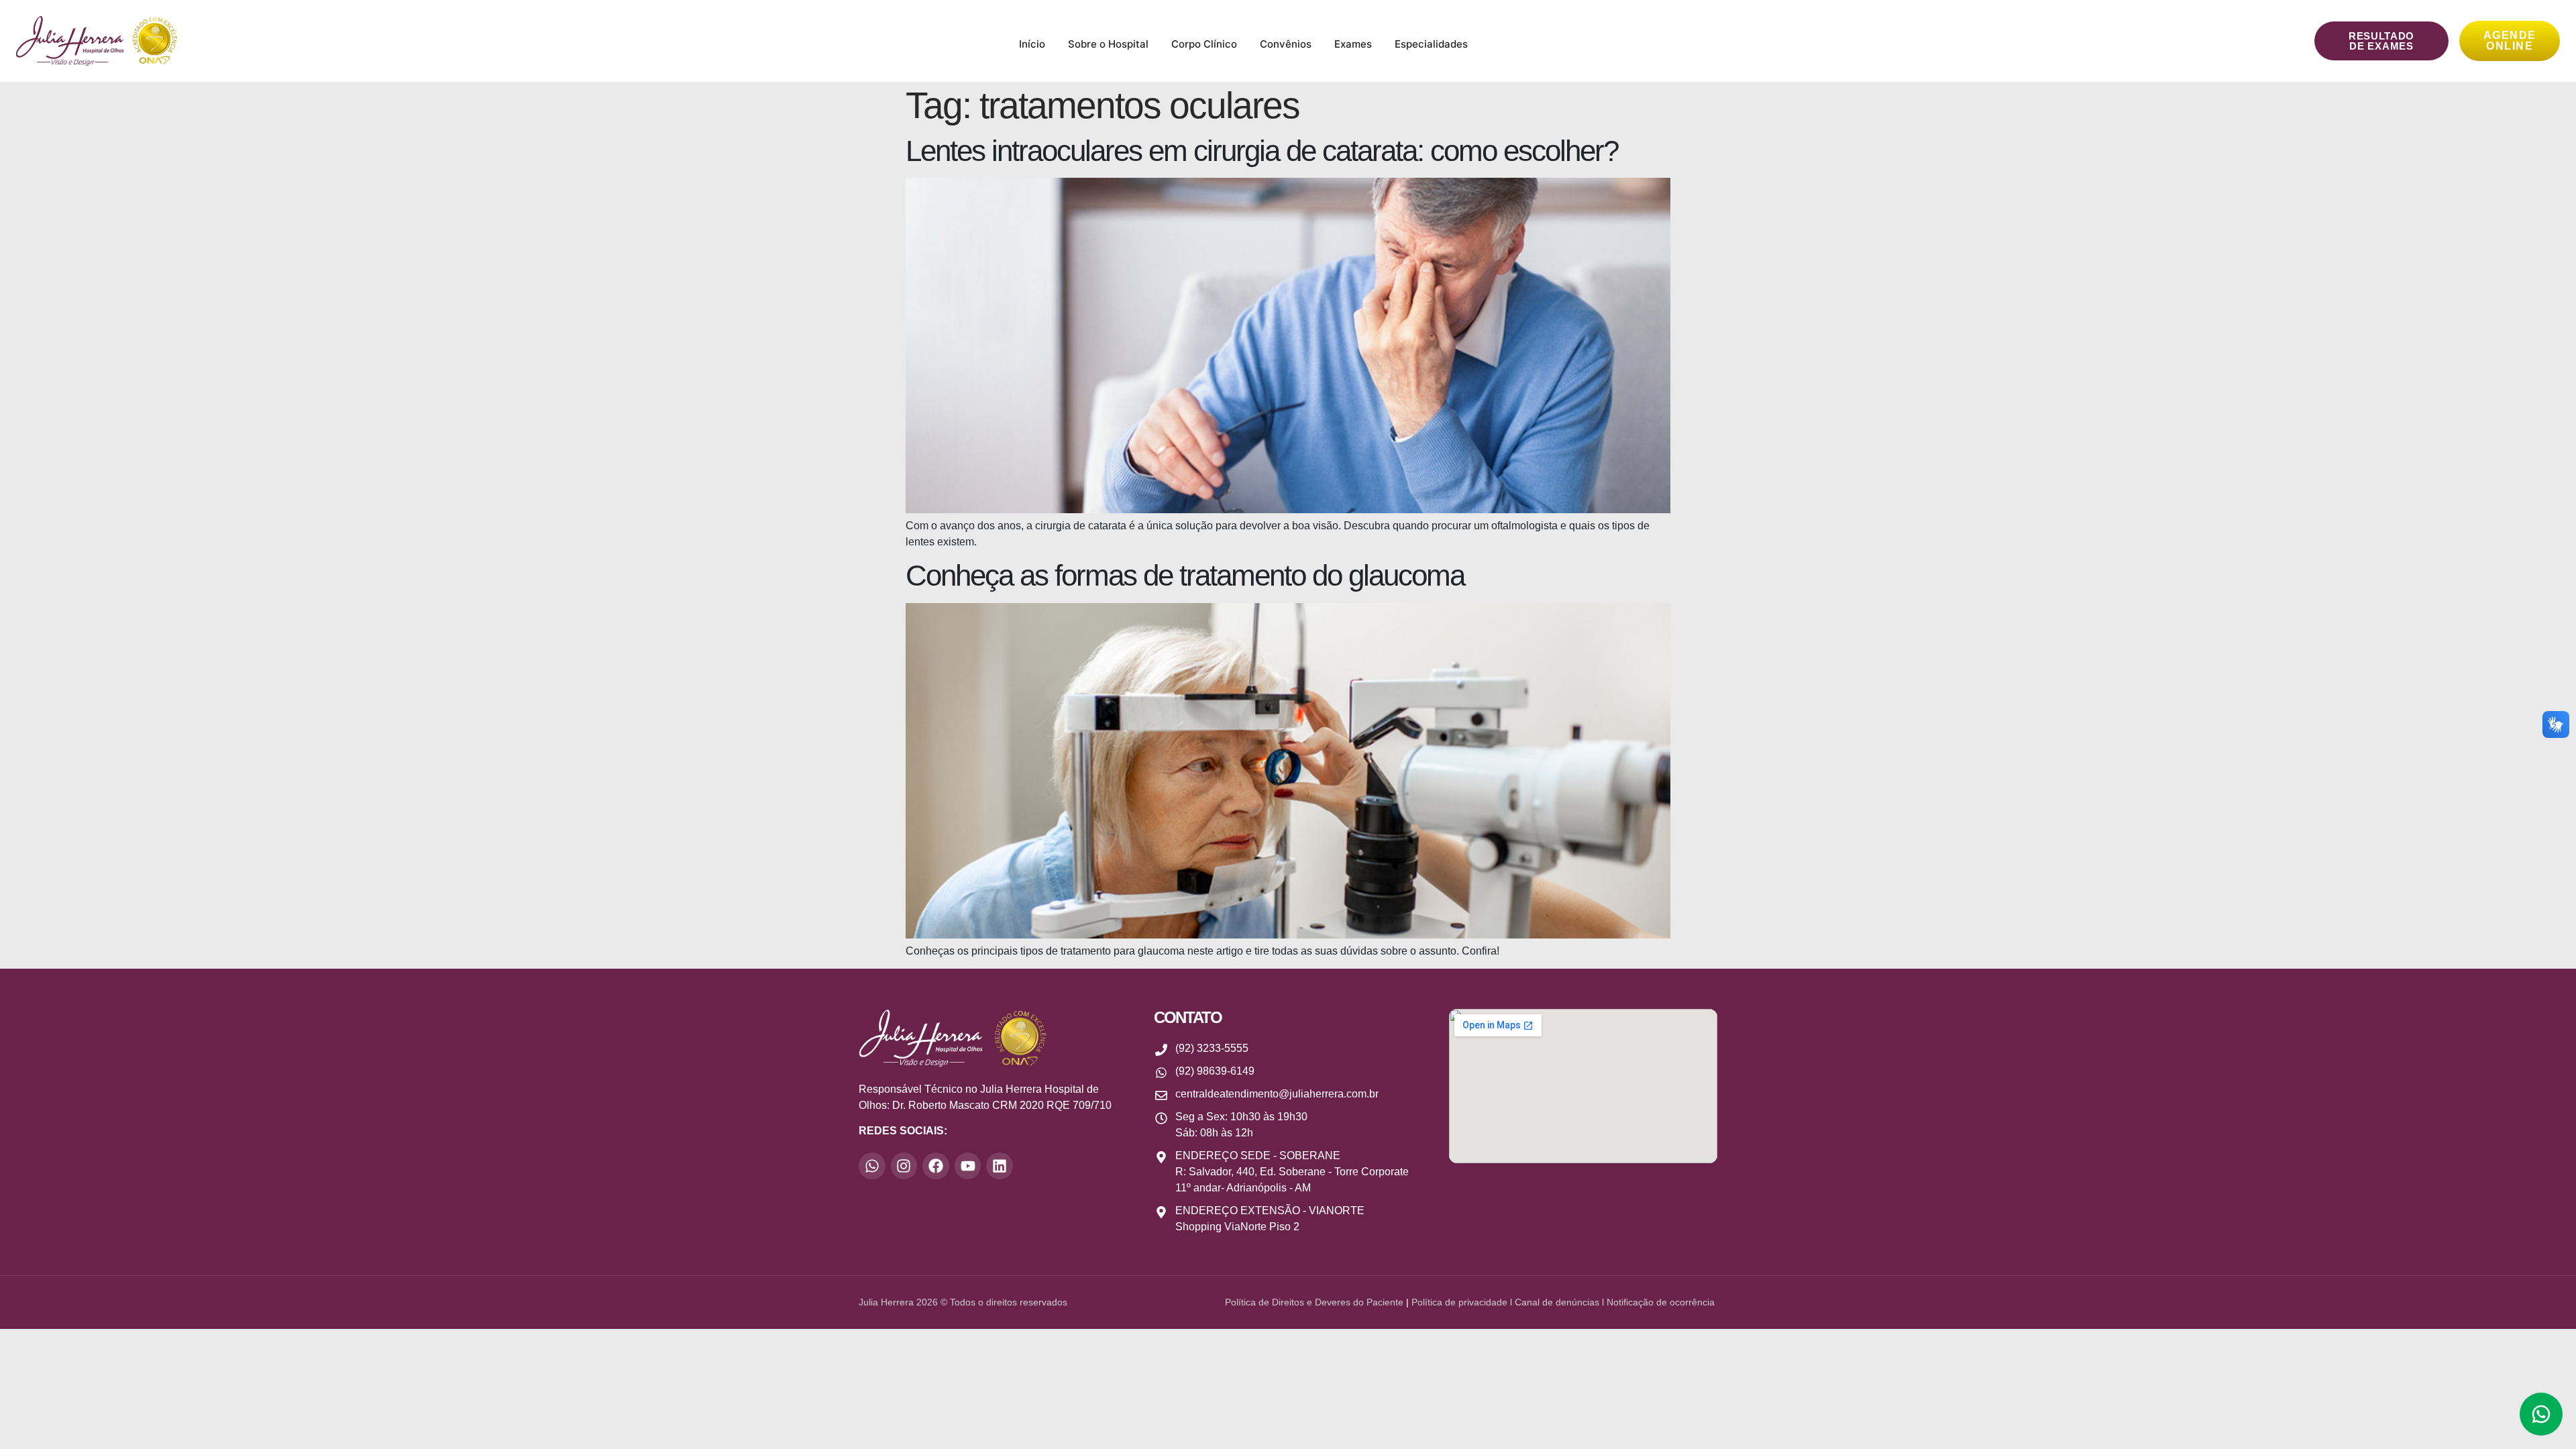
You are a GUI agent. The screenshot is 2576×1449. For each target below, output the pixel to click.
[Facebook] (936, 1166)
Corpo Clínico (1204, 44)
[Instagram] (904, 1166)
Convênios (1286, 44)
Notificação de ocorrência (1662, 1302)
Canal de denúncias (1557, 1302)
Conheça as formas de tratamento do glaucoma (1185, 575)
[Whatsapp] (872, 1166)
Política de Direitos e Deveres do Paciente (1314, 1302)
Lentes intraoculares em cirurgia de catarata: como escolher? (1262, 151)
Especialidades (1431, 44)
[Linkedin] (1000, 1166)
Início (1032, 44)
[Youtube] (968, 1166)
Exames (1353, 44)
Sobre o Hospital (1108, 44)
